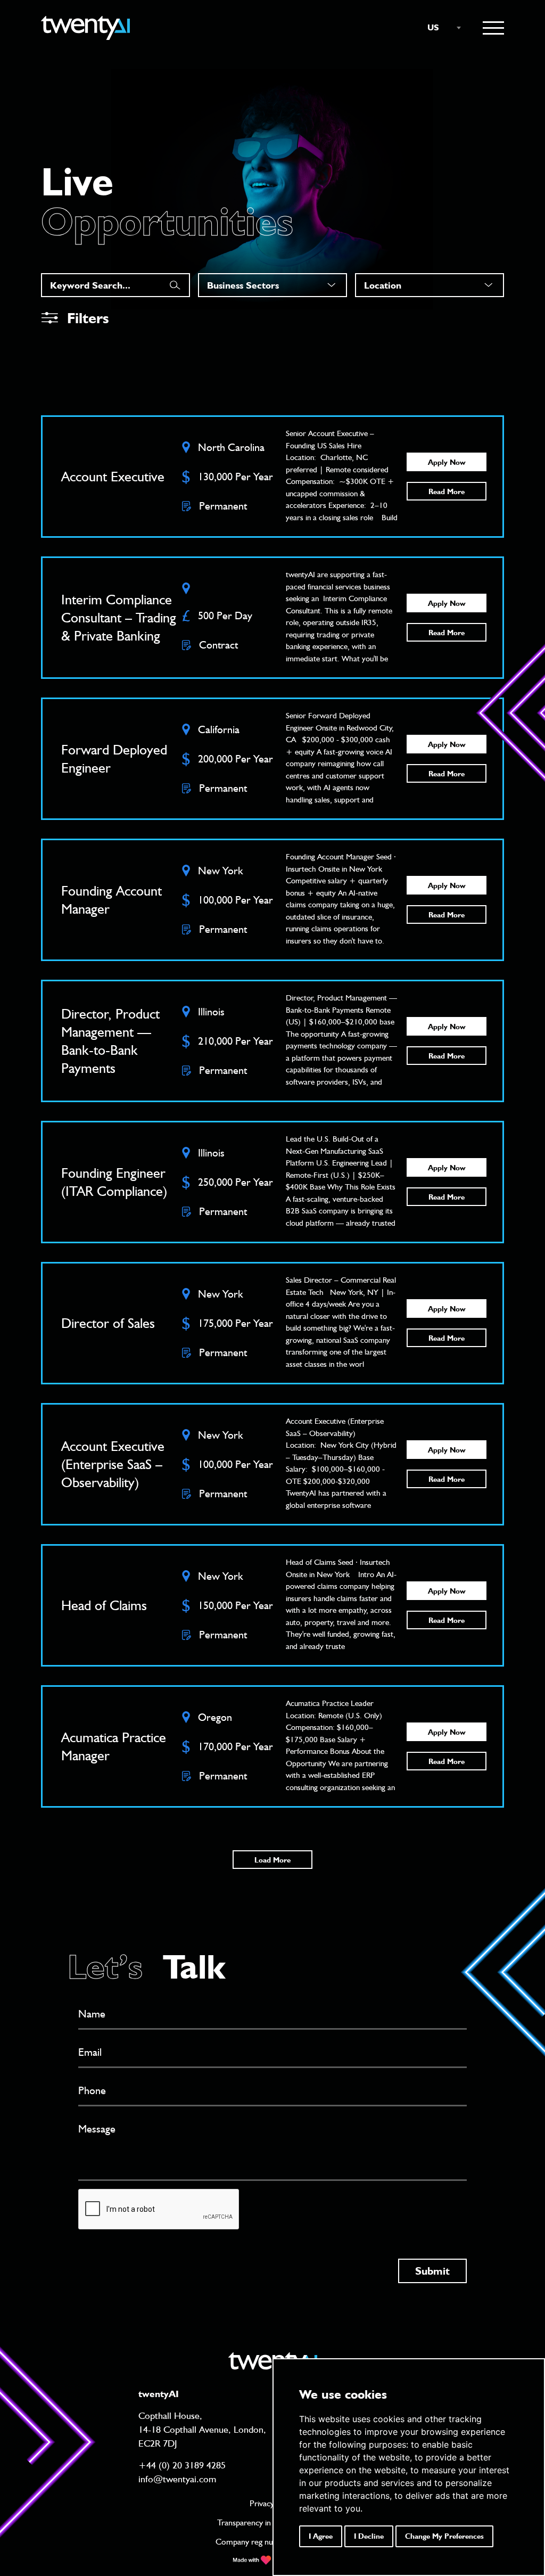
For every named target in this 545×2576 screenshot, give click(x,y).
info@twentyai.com (177, 2479)
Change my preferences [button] (444, 2536)
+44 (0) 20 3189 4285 (182, 2465)
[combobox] (439, 28)
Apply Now (447, 462)
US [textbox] (433, 27)
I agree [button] (321, 2536)
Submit (432, 2271)
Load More (272, 1860)
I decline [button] (369, 2536)
